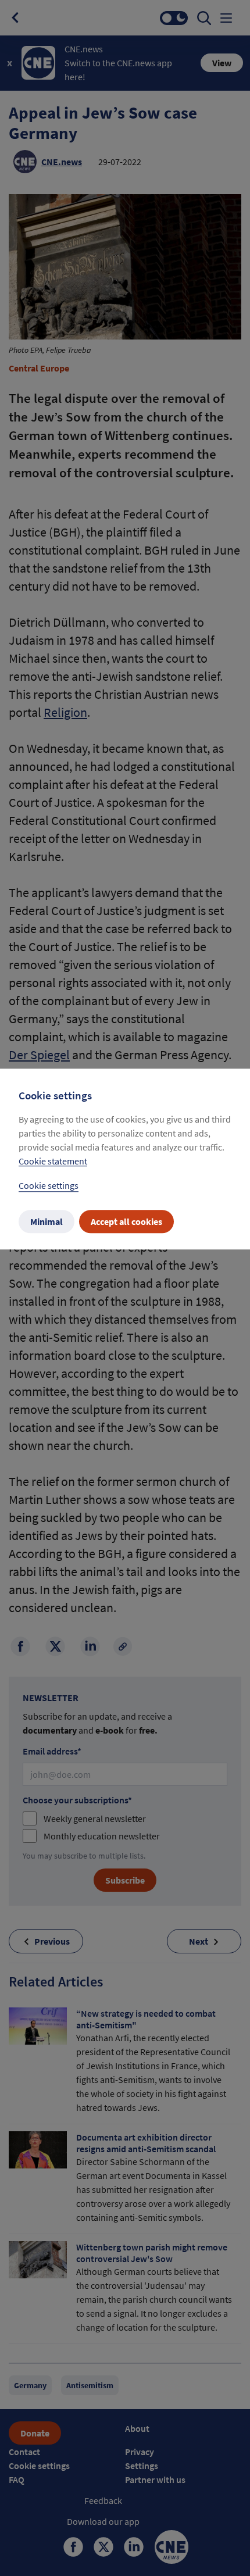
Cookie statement (53, 1162)
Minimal (47, 1222)
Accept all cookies (126, 1222)
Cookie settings (49, 1186)
